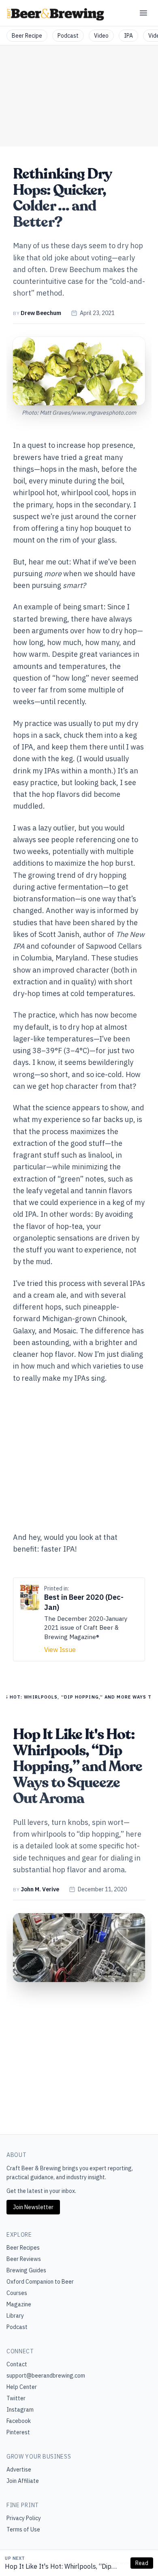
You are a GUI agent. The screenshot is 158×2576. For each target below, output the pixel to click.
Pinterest (18, 2432)
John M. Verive (40, 1889)
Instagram (20, 2410)
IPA (128, 36)
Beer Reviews (24, 2259)
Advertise (19, 2470)
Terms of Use (23, 2529)
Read (142, 2563)
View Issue (60, 1650)
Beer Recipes (23, 2248)
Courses (17, 2293)
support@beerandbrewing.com (46, 2376)
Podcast (68, 36)
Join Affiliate (23, 2481)
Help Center (22, 2387)
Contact (17, 2364)
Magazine (19, 2304)
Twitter (16, 2398)
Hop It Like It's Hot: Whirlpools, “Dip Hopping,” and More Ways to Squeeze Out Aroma (60, 2567)
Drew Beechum (41, 313)
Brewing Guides (26, 2270)
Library (15, 2316)
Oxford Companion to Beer (40, 2282)
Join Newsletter (33, 2207)
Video (101, 36)
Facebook (19, 2421)
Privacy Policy (24, 2518)
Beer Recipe (27, 36)
